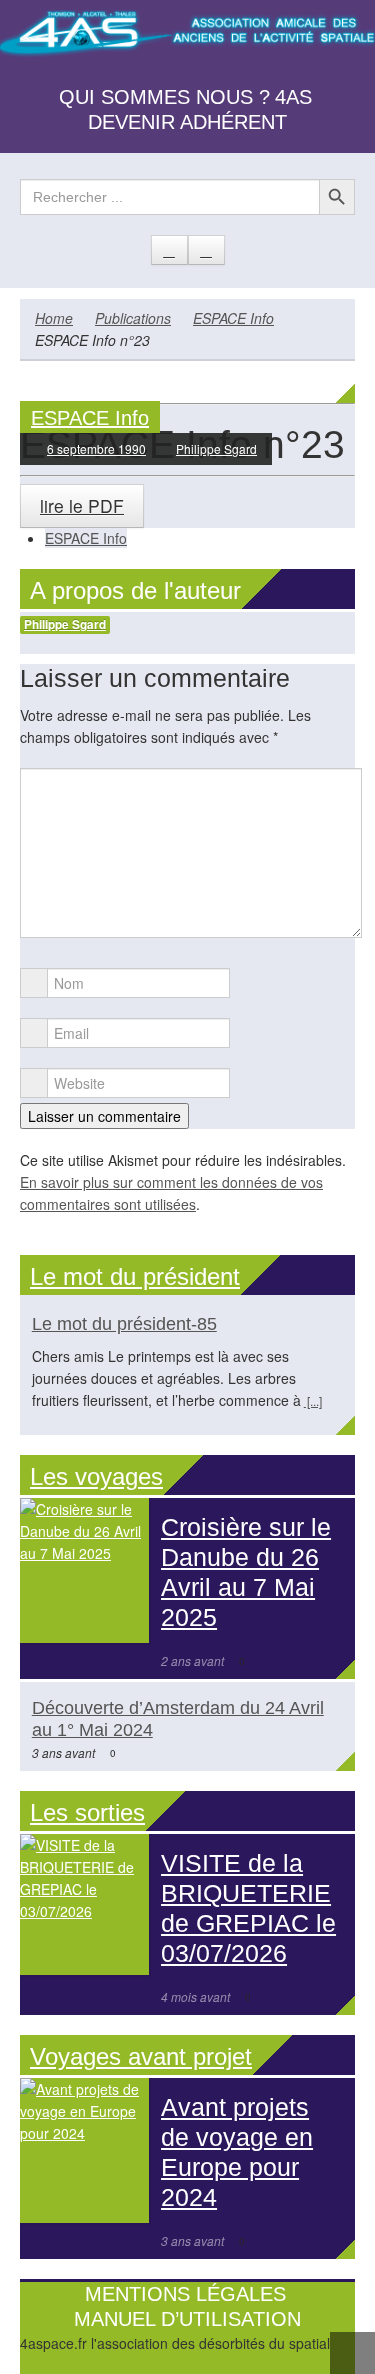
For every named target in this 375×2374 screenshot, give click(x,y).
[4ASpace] (187, 35)
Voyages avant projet (141, 2056)
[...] (313, 1400)
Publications (133, 318)
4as (293, 97)
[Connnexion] (206, 250)
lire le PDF (82, 505)
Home (54, 318)
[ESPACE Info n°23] (187, 392)
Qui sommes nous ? (164, 97)
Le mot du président (135, 1276)
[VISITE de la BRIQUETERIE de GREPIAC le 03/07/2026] (84, 1904)
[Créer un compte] (169, 250)
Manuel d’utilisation (187, 2319)
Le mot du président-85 (124, 1324)
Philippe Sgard (216, 448)
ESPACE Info (233, 318)
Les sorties (87, 1812)
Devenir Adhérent (187, 122)
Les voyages (96, 1476)
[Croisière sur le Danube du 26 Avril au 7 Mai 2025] (84, 1570)
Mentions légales (185, 2294)
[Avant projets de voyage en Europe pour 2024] (84, 2150)
